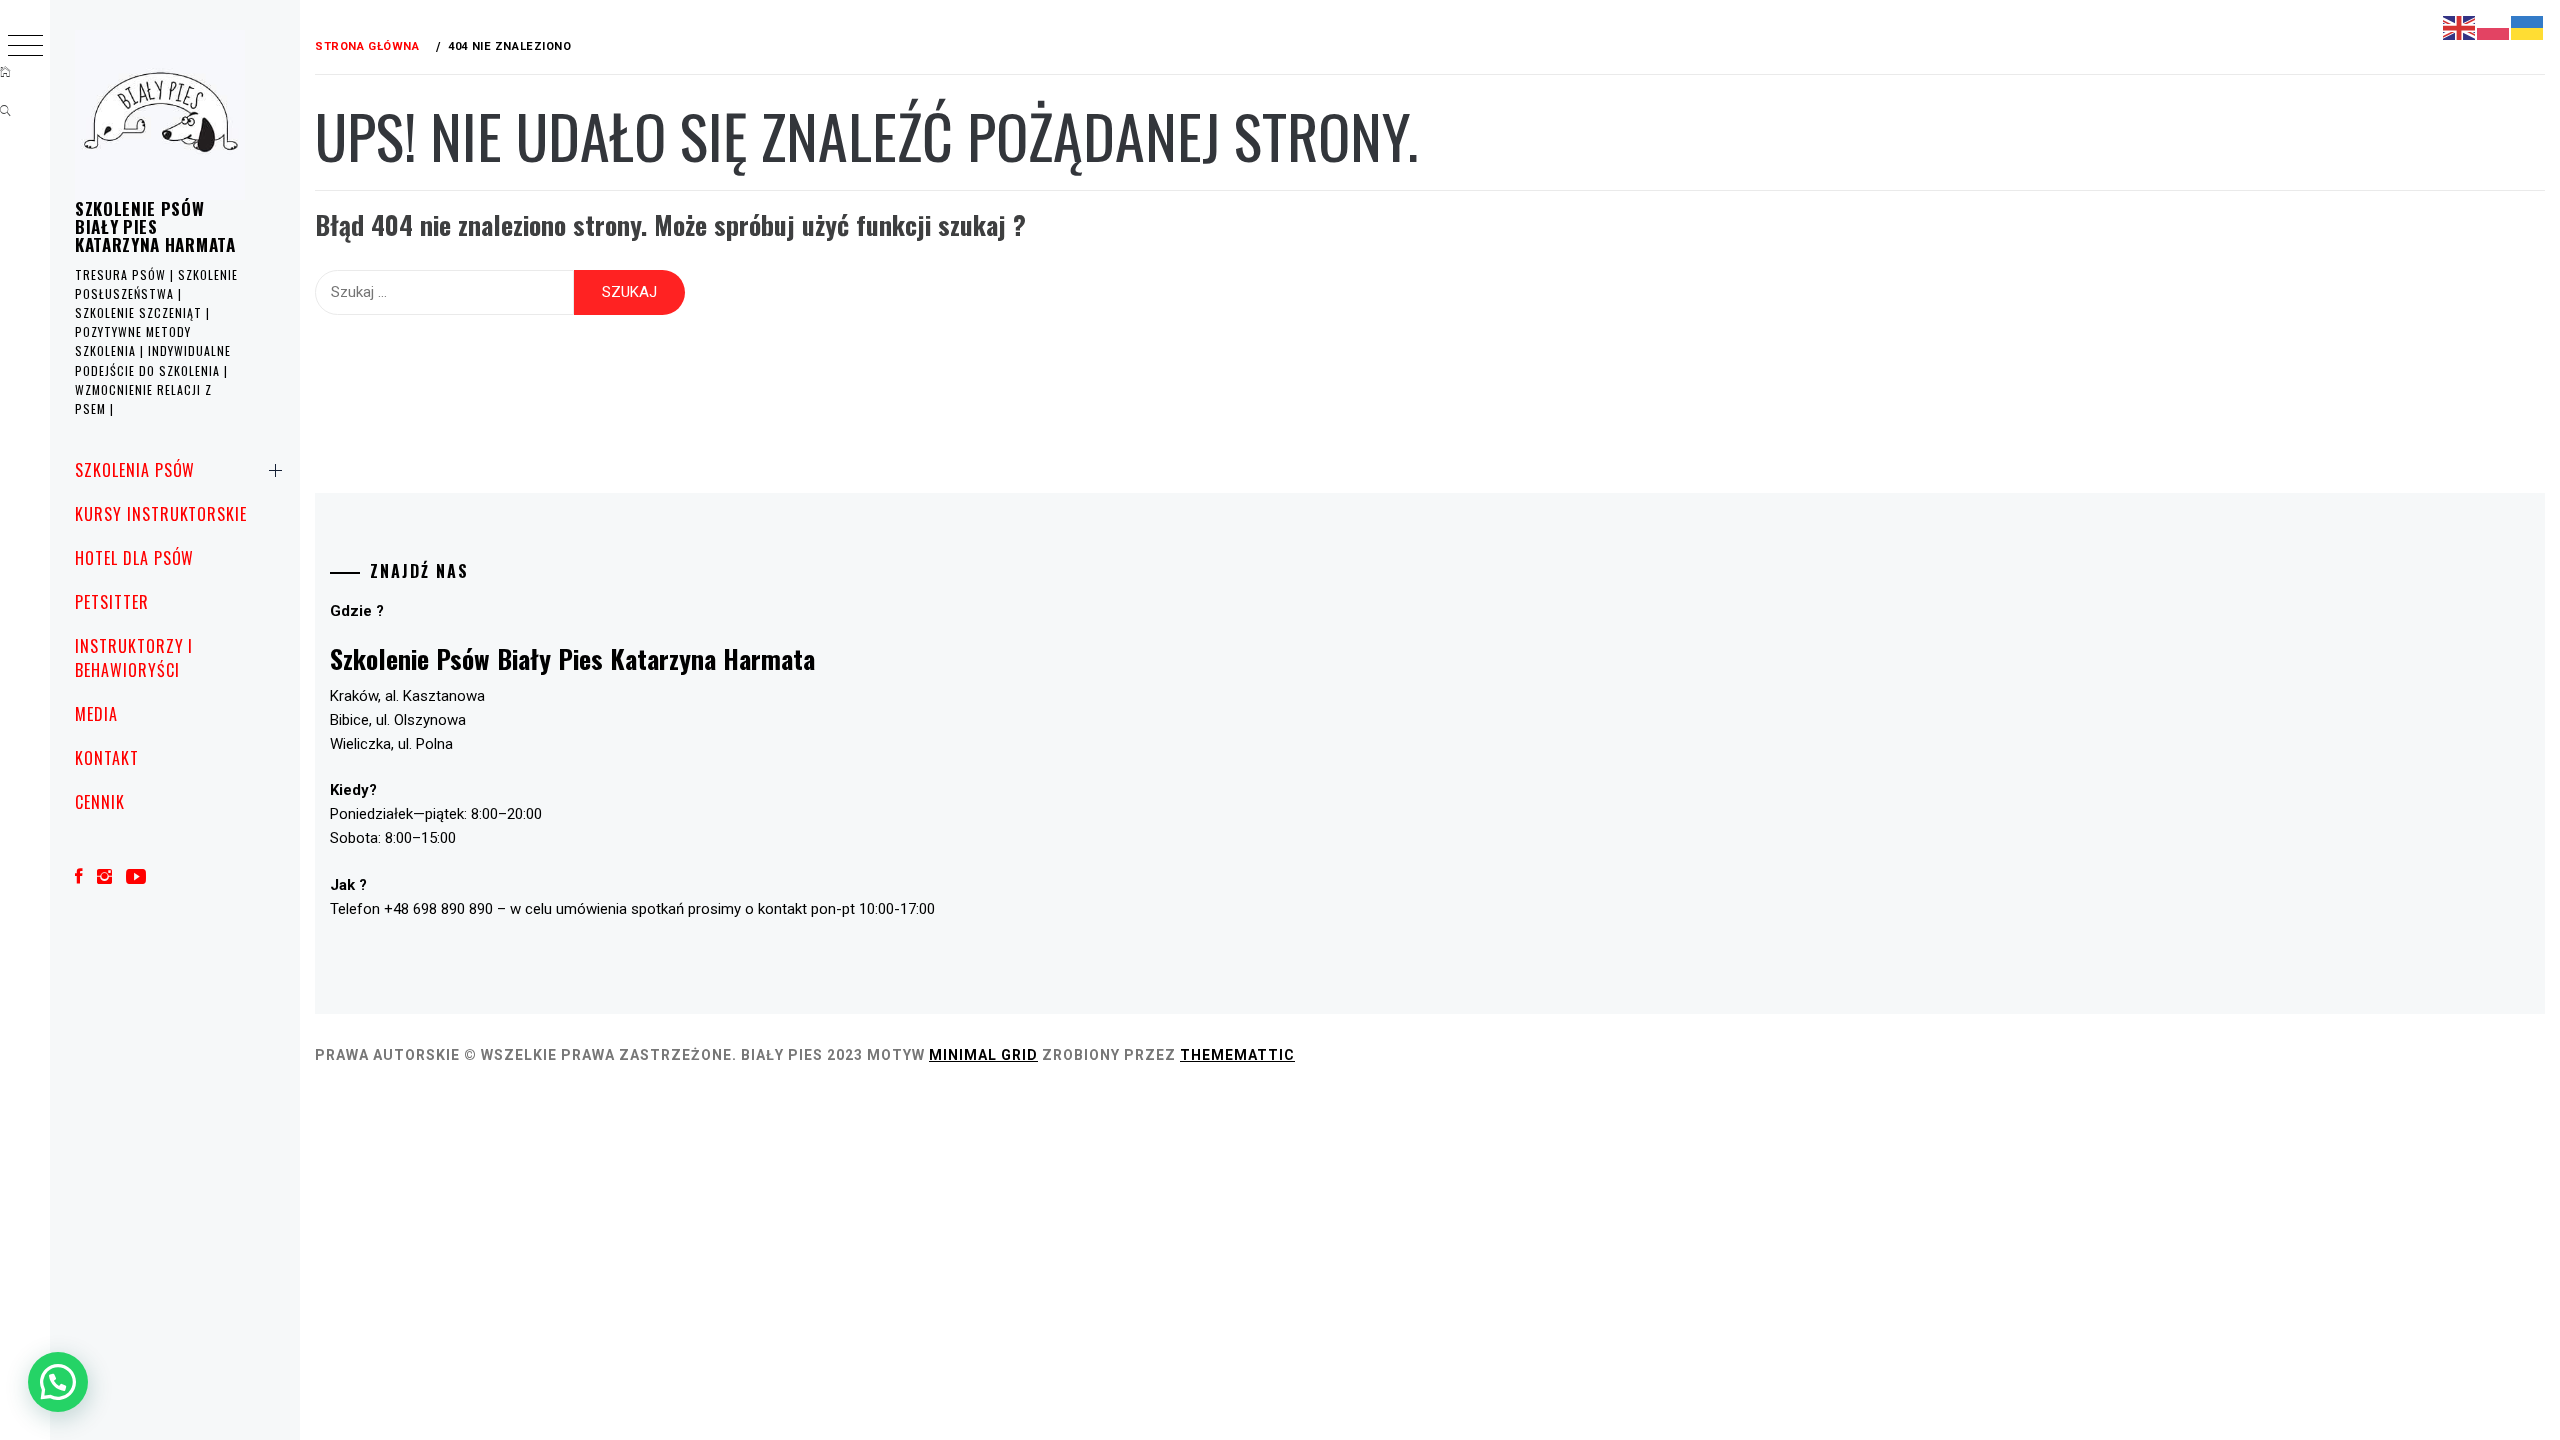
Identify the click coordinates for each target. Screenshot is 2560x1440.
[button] (58, 1382)
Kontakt (107, 758)
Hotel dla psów (134, 558)
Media (96, 714)
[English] (2460, 27)
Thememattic (1237, 1055)
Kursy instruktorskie (161, 514)
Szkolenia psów (135, 470)
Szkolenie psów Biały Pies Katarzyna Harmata (155, 226)
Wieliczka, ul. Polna (391, 744)
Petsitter (112, 602)
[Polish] (2494, 27)
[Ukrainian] (2528, 27)
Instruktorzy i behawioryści (134, 658)
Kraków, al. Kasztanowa (407, 696)
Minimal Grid (983, 1055)
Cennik (100, 802)
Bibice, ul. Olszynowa (398, 720)
